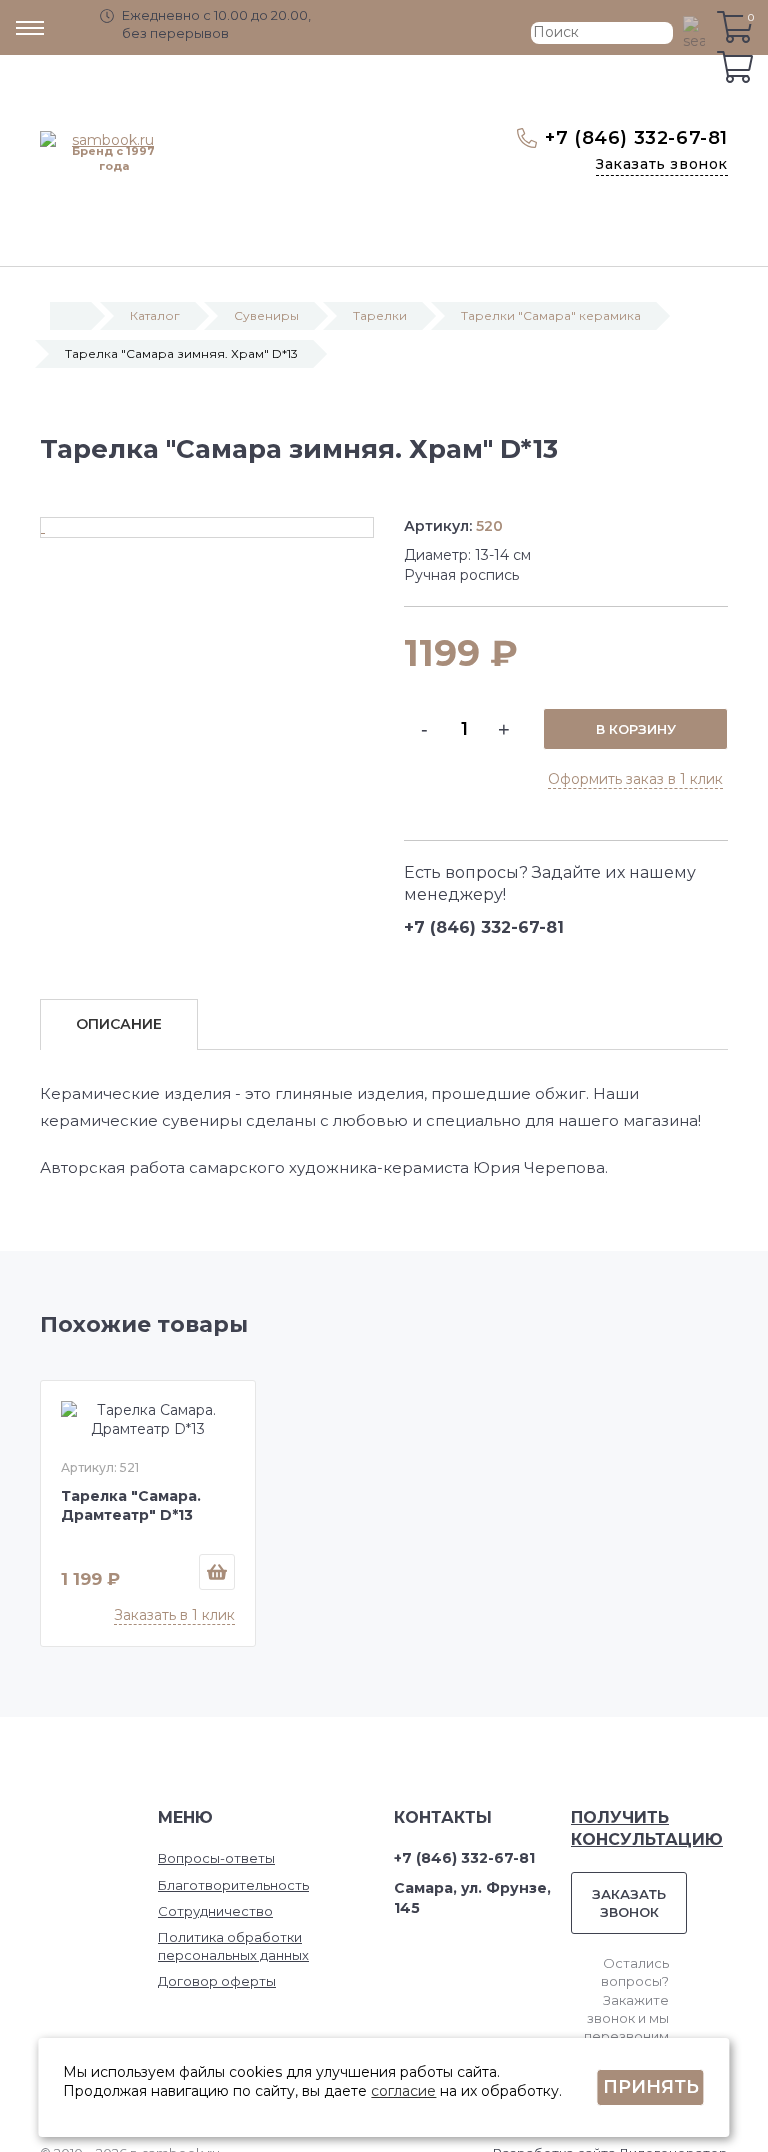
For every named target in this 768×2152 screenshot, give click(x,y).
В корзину (636, 729)
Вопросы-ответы (216, 1858)
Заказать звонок (662, 164)
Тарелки (380, 315)
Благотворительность (233, 1885)
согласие (403, 2091)
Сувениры (266, 315)
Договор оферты (217, 1981)
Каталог (155, 315)
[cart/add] (217, 1572)
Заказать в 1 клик (174, 1615)
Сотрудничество (215, 1911)
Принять (651, 2087)
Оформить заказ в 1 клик (635, 779)
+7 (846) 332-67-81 (636, 138)
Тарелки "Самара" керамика (551, 315)
